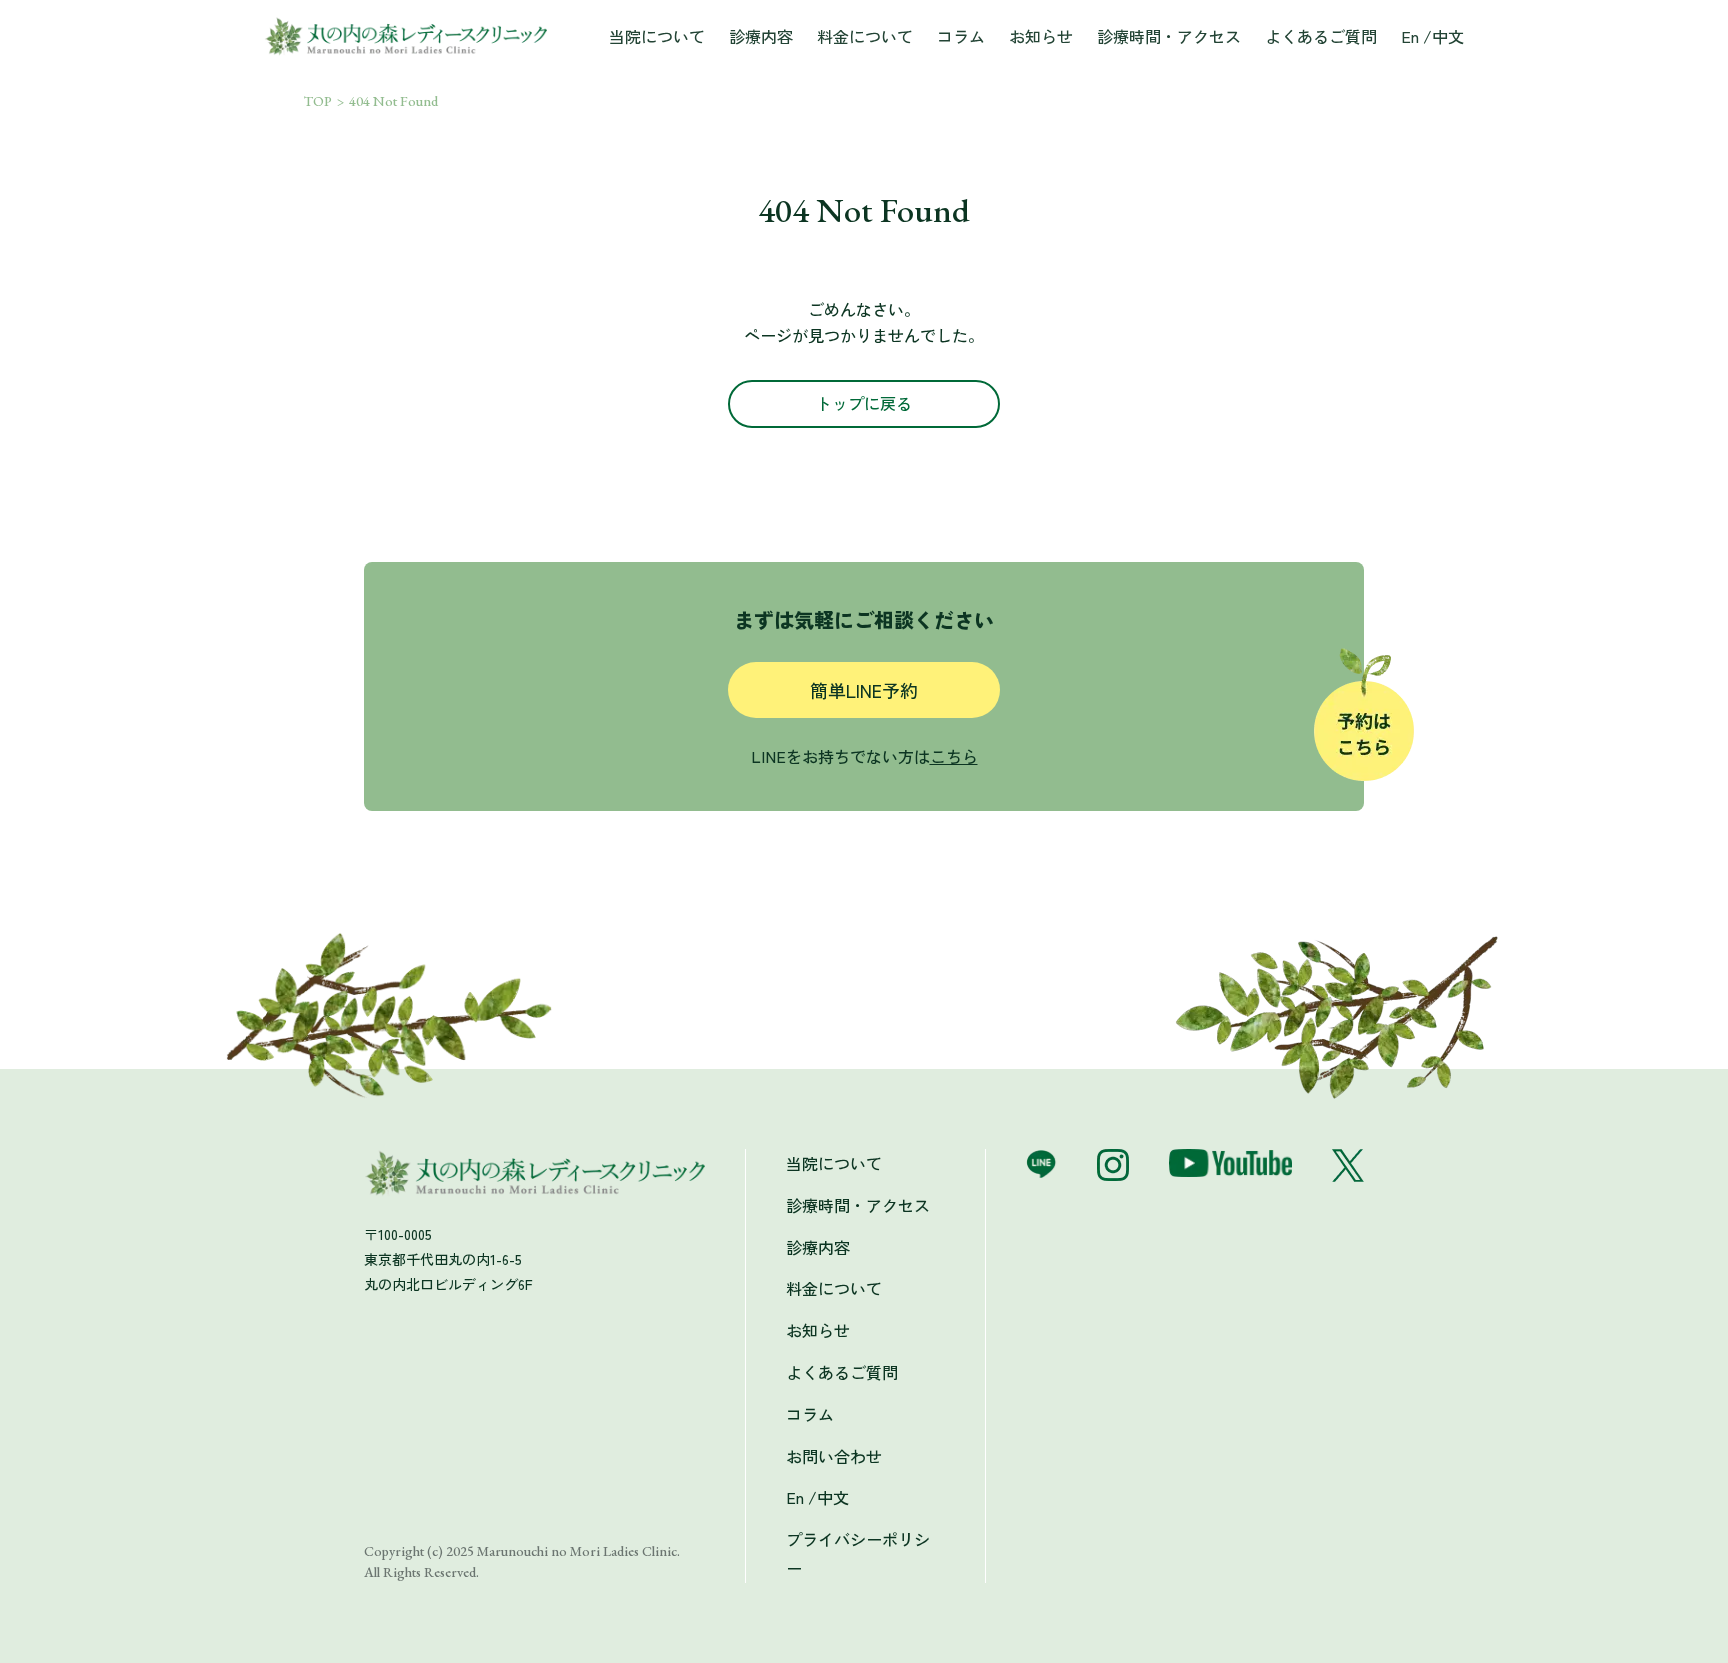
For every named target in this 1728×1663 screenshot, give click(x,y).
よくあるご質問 (1321, 36)
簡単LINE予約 (864, 690)
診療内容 (761, 36)
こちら (954, 756)
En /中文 (1432, 36)
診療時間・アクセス (1169, 36)
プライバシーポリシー (858, 1553)
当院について (657, 36)
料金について (865, 36)
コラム (961, 36)
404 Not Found (393, 101)
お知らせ (1041, 36)
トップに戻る (864, 403)
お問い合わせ (834, 1456)
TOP (318, 101)
